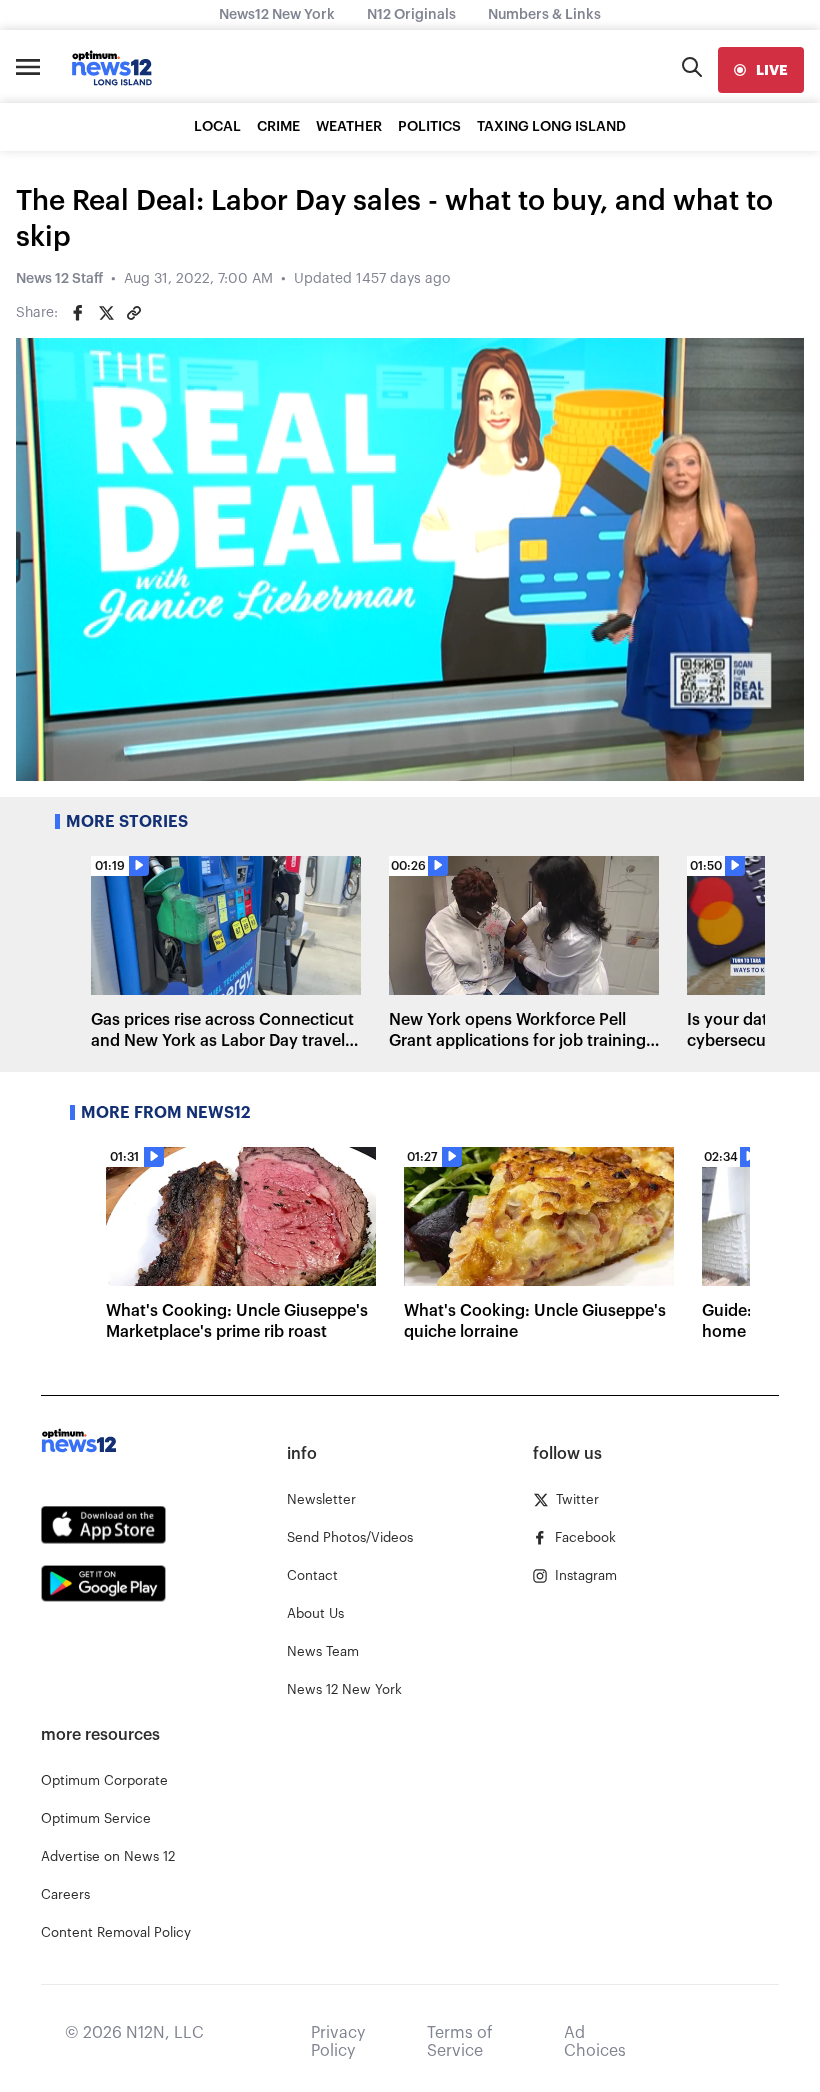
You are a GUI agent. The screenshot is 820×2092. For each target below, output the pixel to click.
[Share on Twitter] (106, 313)
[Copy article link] (134, 313)
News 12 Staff (59, 279)
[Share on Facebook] (78, 313)
